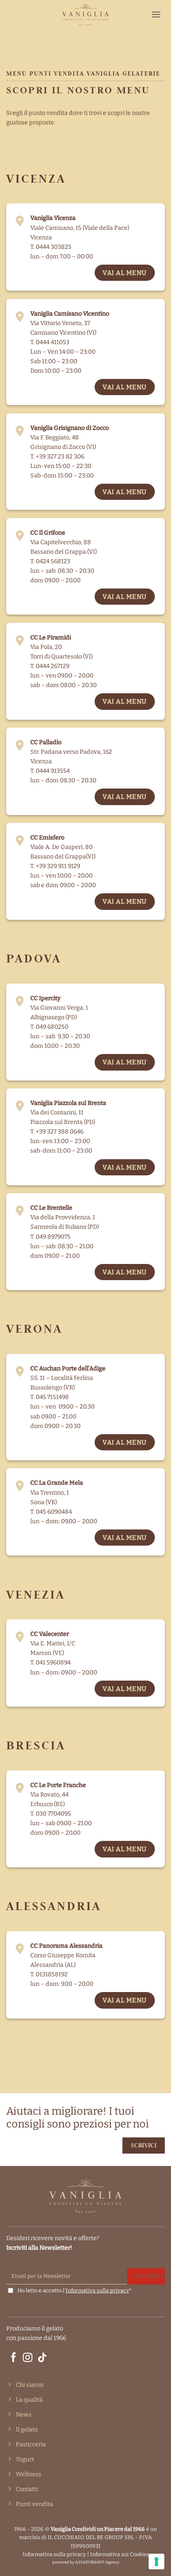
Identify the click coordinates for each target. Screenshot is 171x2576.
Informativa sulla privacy (97, 2290)
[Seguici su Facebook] (13, 2358)
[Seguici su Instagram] (28, 2358)
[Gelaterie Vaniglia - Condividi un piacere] (85, 14)
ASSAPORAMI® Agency (97, 2562)
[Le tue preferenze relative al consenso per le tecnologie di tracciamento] (156, 2562)
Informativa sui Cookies (120, 2554)
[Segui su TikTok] (42, 2358)
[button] (156, 14)
